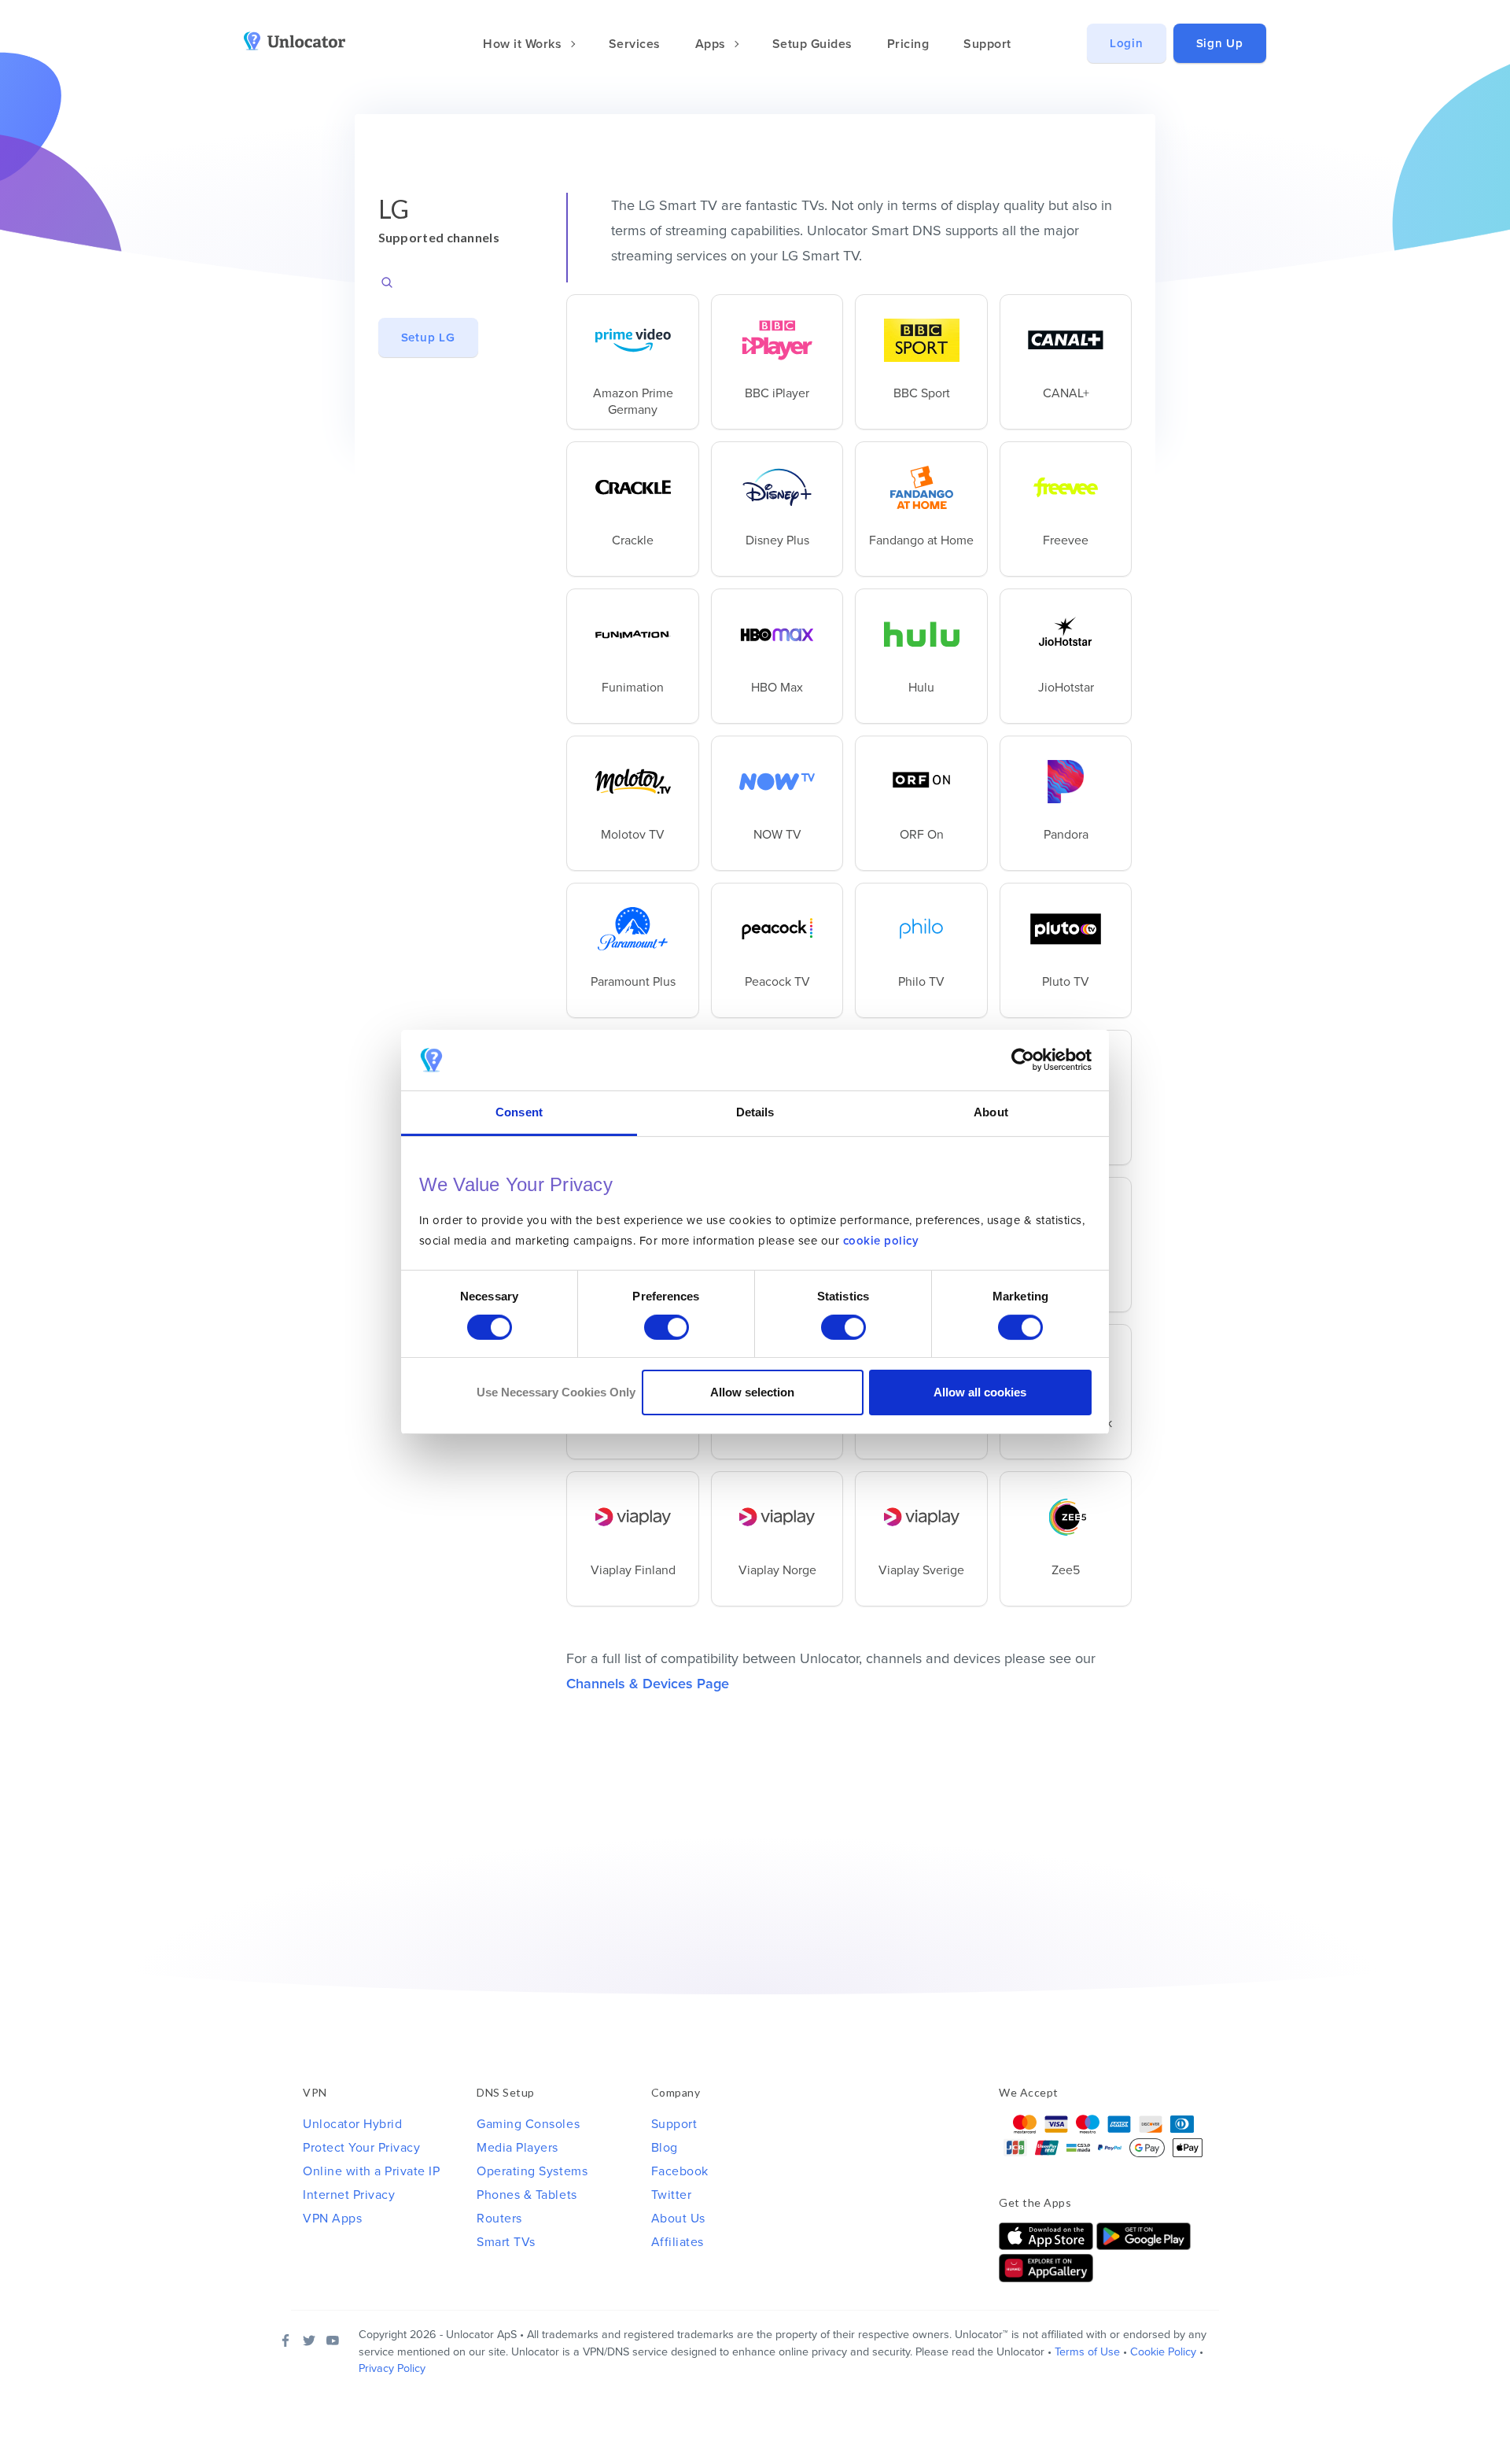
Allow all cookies (980, 1392)
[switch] (667, 1327)
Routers (499, 2219)
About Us (678, 2219)
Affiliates (678, 2242)
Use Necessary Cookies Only (556, 1392)
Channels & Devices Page (648, 1684)
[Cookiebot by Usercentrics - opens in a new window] (1023, 1060)
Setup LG (428, 338)
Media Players (517, 2148)
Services (635, 44)
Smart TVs (506, 2242)
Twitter (672, 2195)
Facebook (680, 2171)
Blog (665, 2148)
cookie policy (881, 1241)
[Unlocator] (304, 41)
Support (987, 44)
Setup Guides (812, 44)
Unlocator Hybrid (352, 2124)
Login (1127, 43)
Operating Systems (532, 2171)
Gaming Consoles (528, 2124)
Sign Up (1220, 43)
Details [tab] (755, 1112)
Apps (713, 44)
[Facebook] (285, 2340)
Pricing (908, 44)
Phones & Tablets (527, 2195)
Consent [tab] (519, 1112)
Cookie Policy (1163, 2352)
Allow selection (752, 1392)
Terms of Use (1087, 2352)
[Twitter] (309, 2340)
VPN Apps (332, 2219)
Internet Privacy (349, 2195)
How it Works (524, 44)
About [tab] (991, 1112)
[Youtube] (333, 2340)
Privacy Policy (392, 2368)
